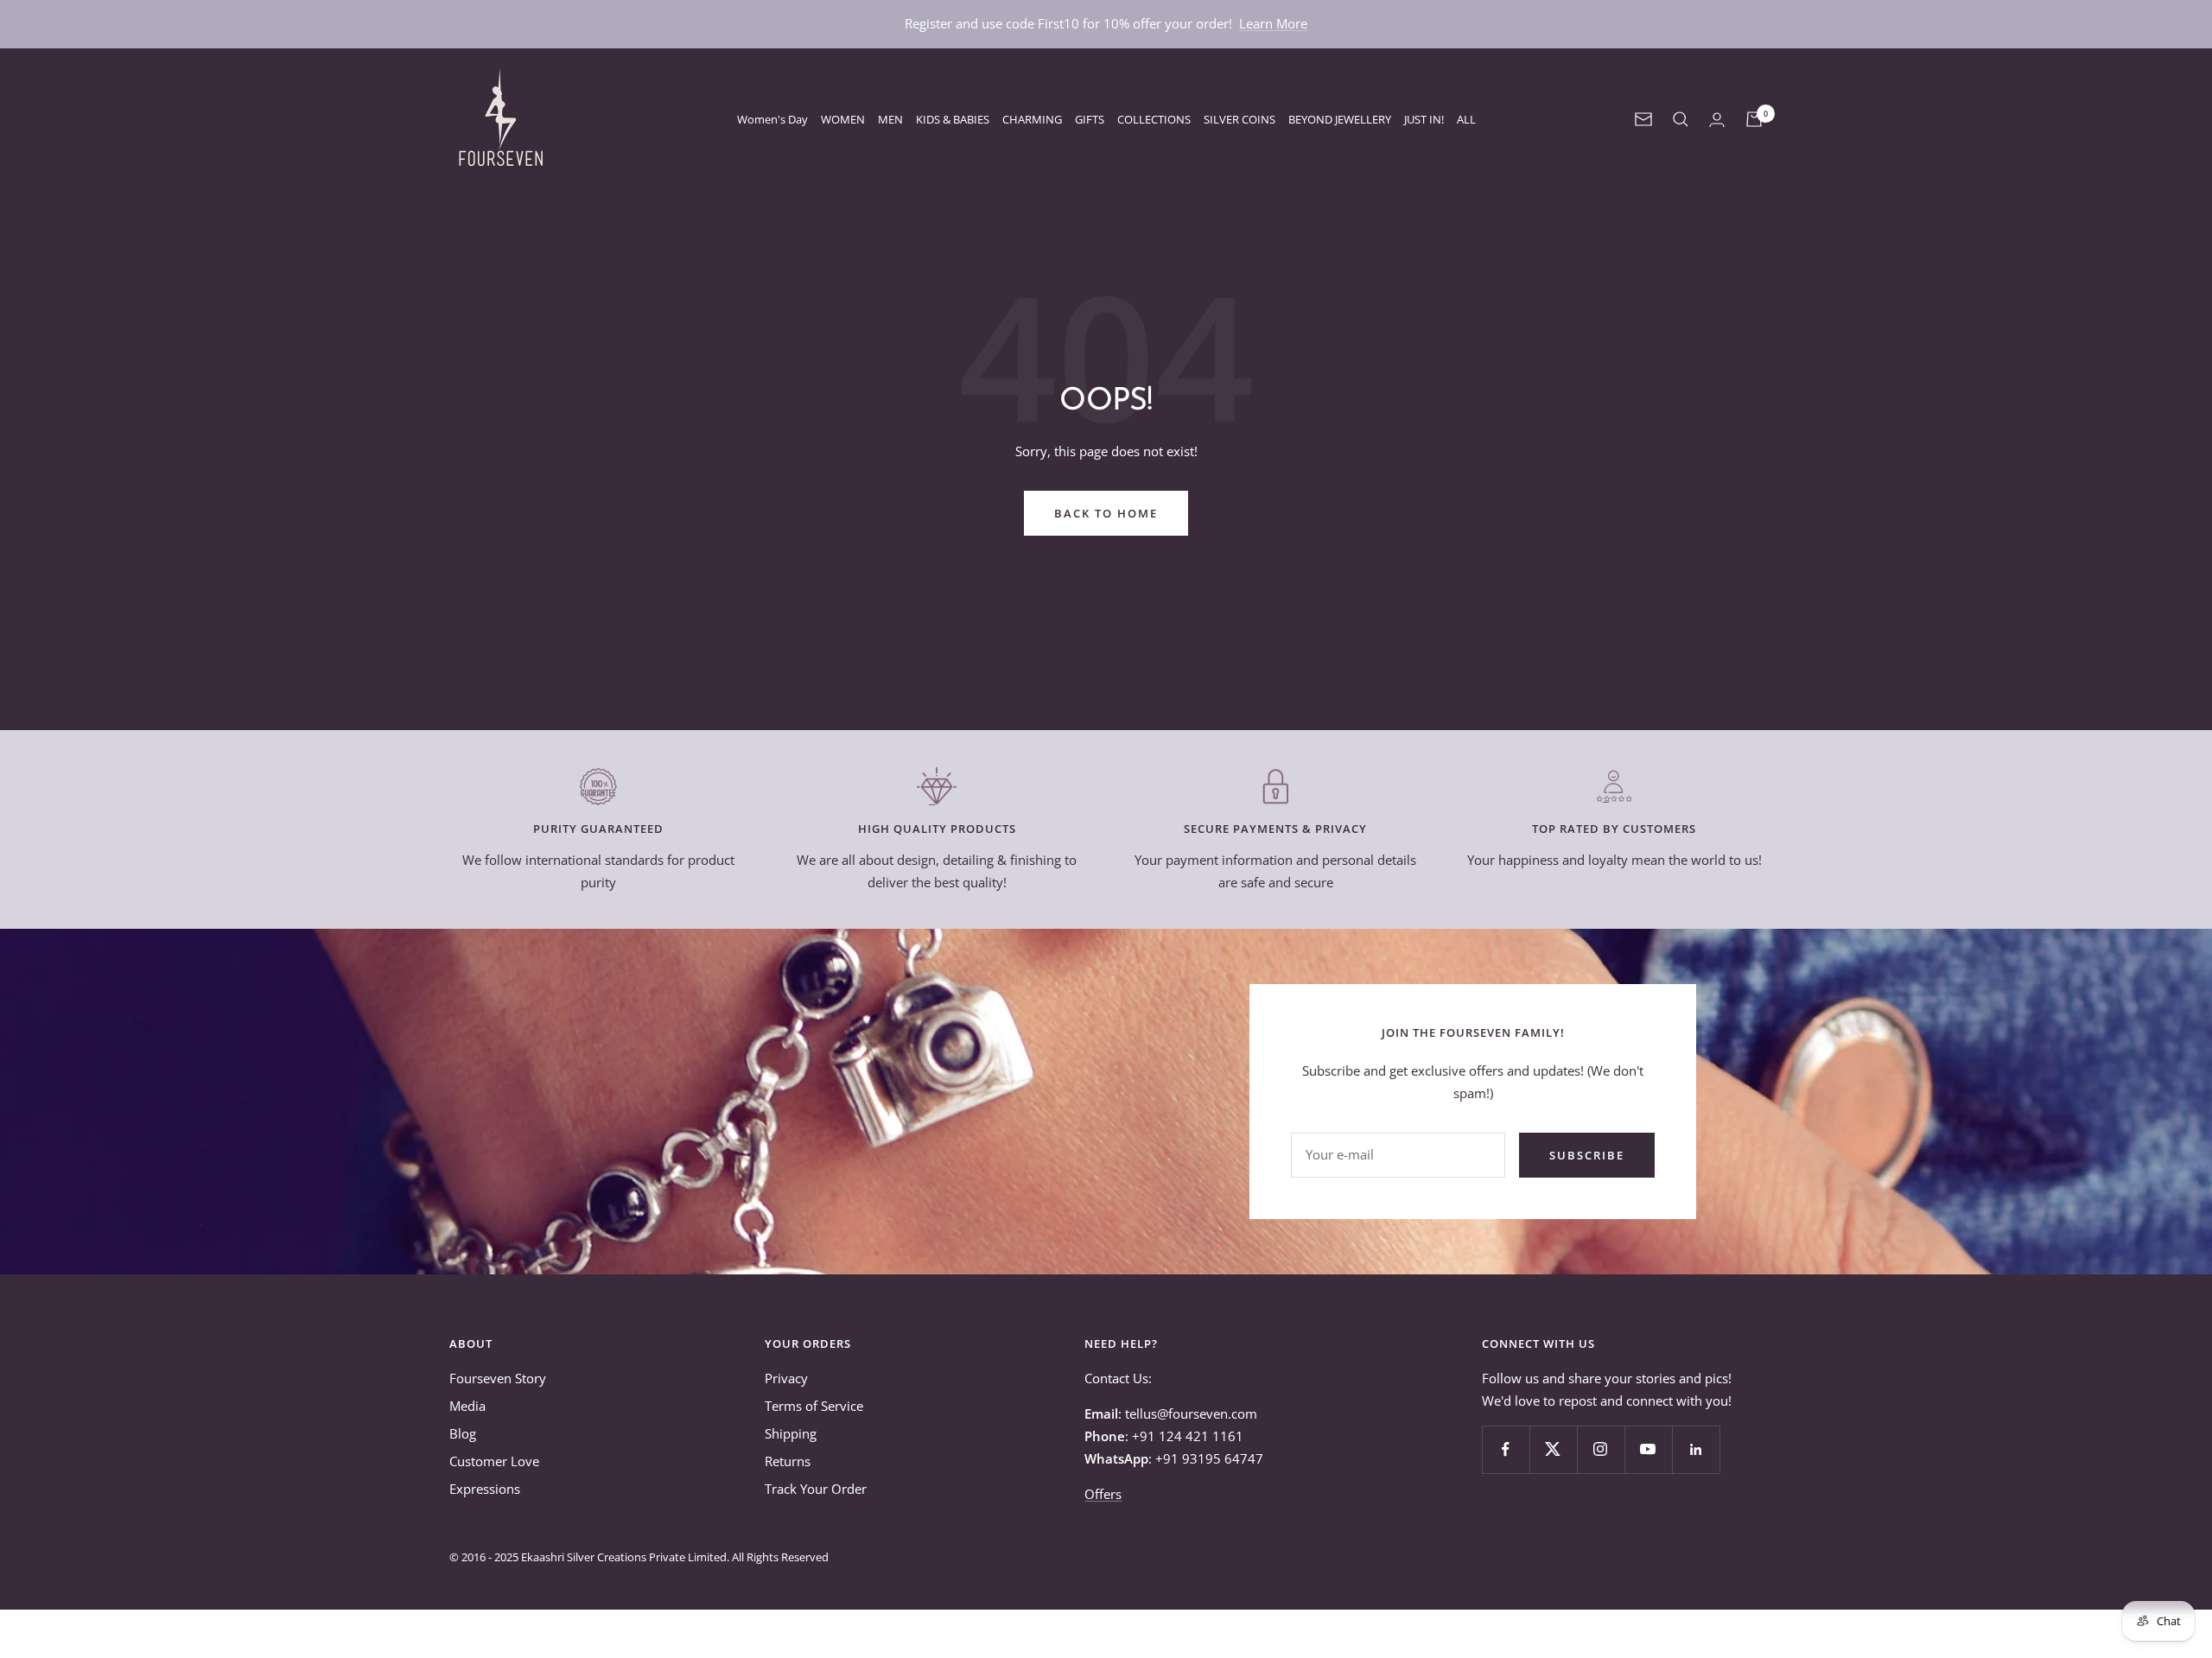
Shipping (791, 1433)
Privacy (786, 1378)
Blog (463, 1433)
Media (467, 1406)
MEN (890, 119)
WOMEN (843, 119)
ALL (1466, 119)
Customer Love (494, 1461)
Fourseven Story (498, 1378)
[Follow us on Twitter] (1553, 1449)
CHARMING (1032, 119)
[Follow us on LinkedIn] (1696, 1449)
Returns (788, 1461)
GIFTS (1090, 119)
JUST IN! (1424, 119)
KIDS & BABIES (953, 119)
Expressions (485, 1489)
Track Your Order (816, 1489)
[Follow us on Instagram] (1601, 1449)
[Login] (1717, 120)
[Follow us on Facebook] (1506, 1449)
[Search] (1681, 119)
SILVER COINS (1239, 119)
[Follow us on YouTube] (1648, 1449)
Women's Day (772, 119)
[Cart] (1754, 119)
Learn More (1273, 23)
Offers (1103, 1494)
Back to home (1106, 513)
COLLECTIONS (1154, 119)
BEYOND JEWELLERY (1340, 119)
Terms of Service (814, 1406)
